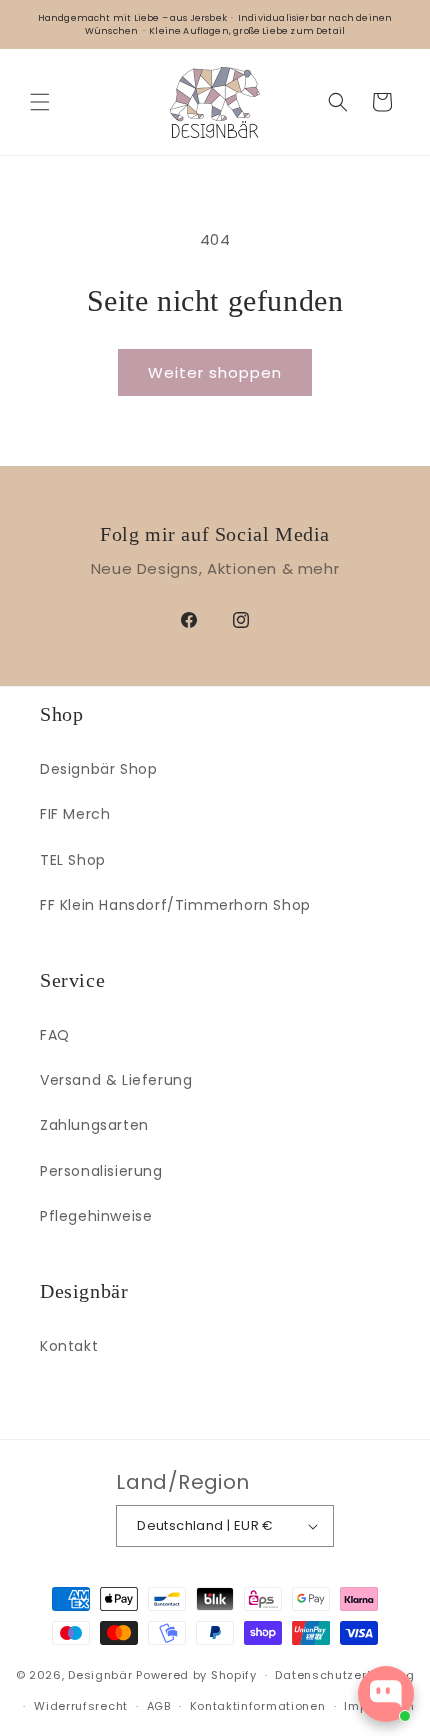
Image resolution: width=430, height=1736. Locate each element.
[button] (40, 102)
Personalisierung (101, 1171)
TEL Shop (73, 860)
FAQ (55, 1035)
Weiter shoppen (215, 372)
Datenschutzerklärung (344, 1675)
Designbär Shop (98, 769)
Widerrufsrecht (81, 1706)
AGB (159, 1706)
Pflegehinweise (96, 1216)
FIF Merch (75, 814)
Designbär (100, 1675)
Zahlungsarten (94, 1125)
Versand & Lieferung (116, 1080)
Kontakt (69, 1346)
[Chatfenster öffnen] (386, 1694)
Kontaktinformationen (258, 1706)
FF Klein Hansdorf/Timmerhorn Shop (175, 905)
